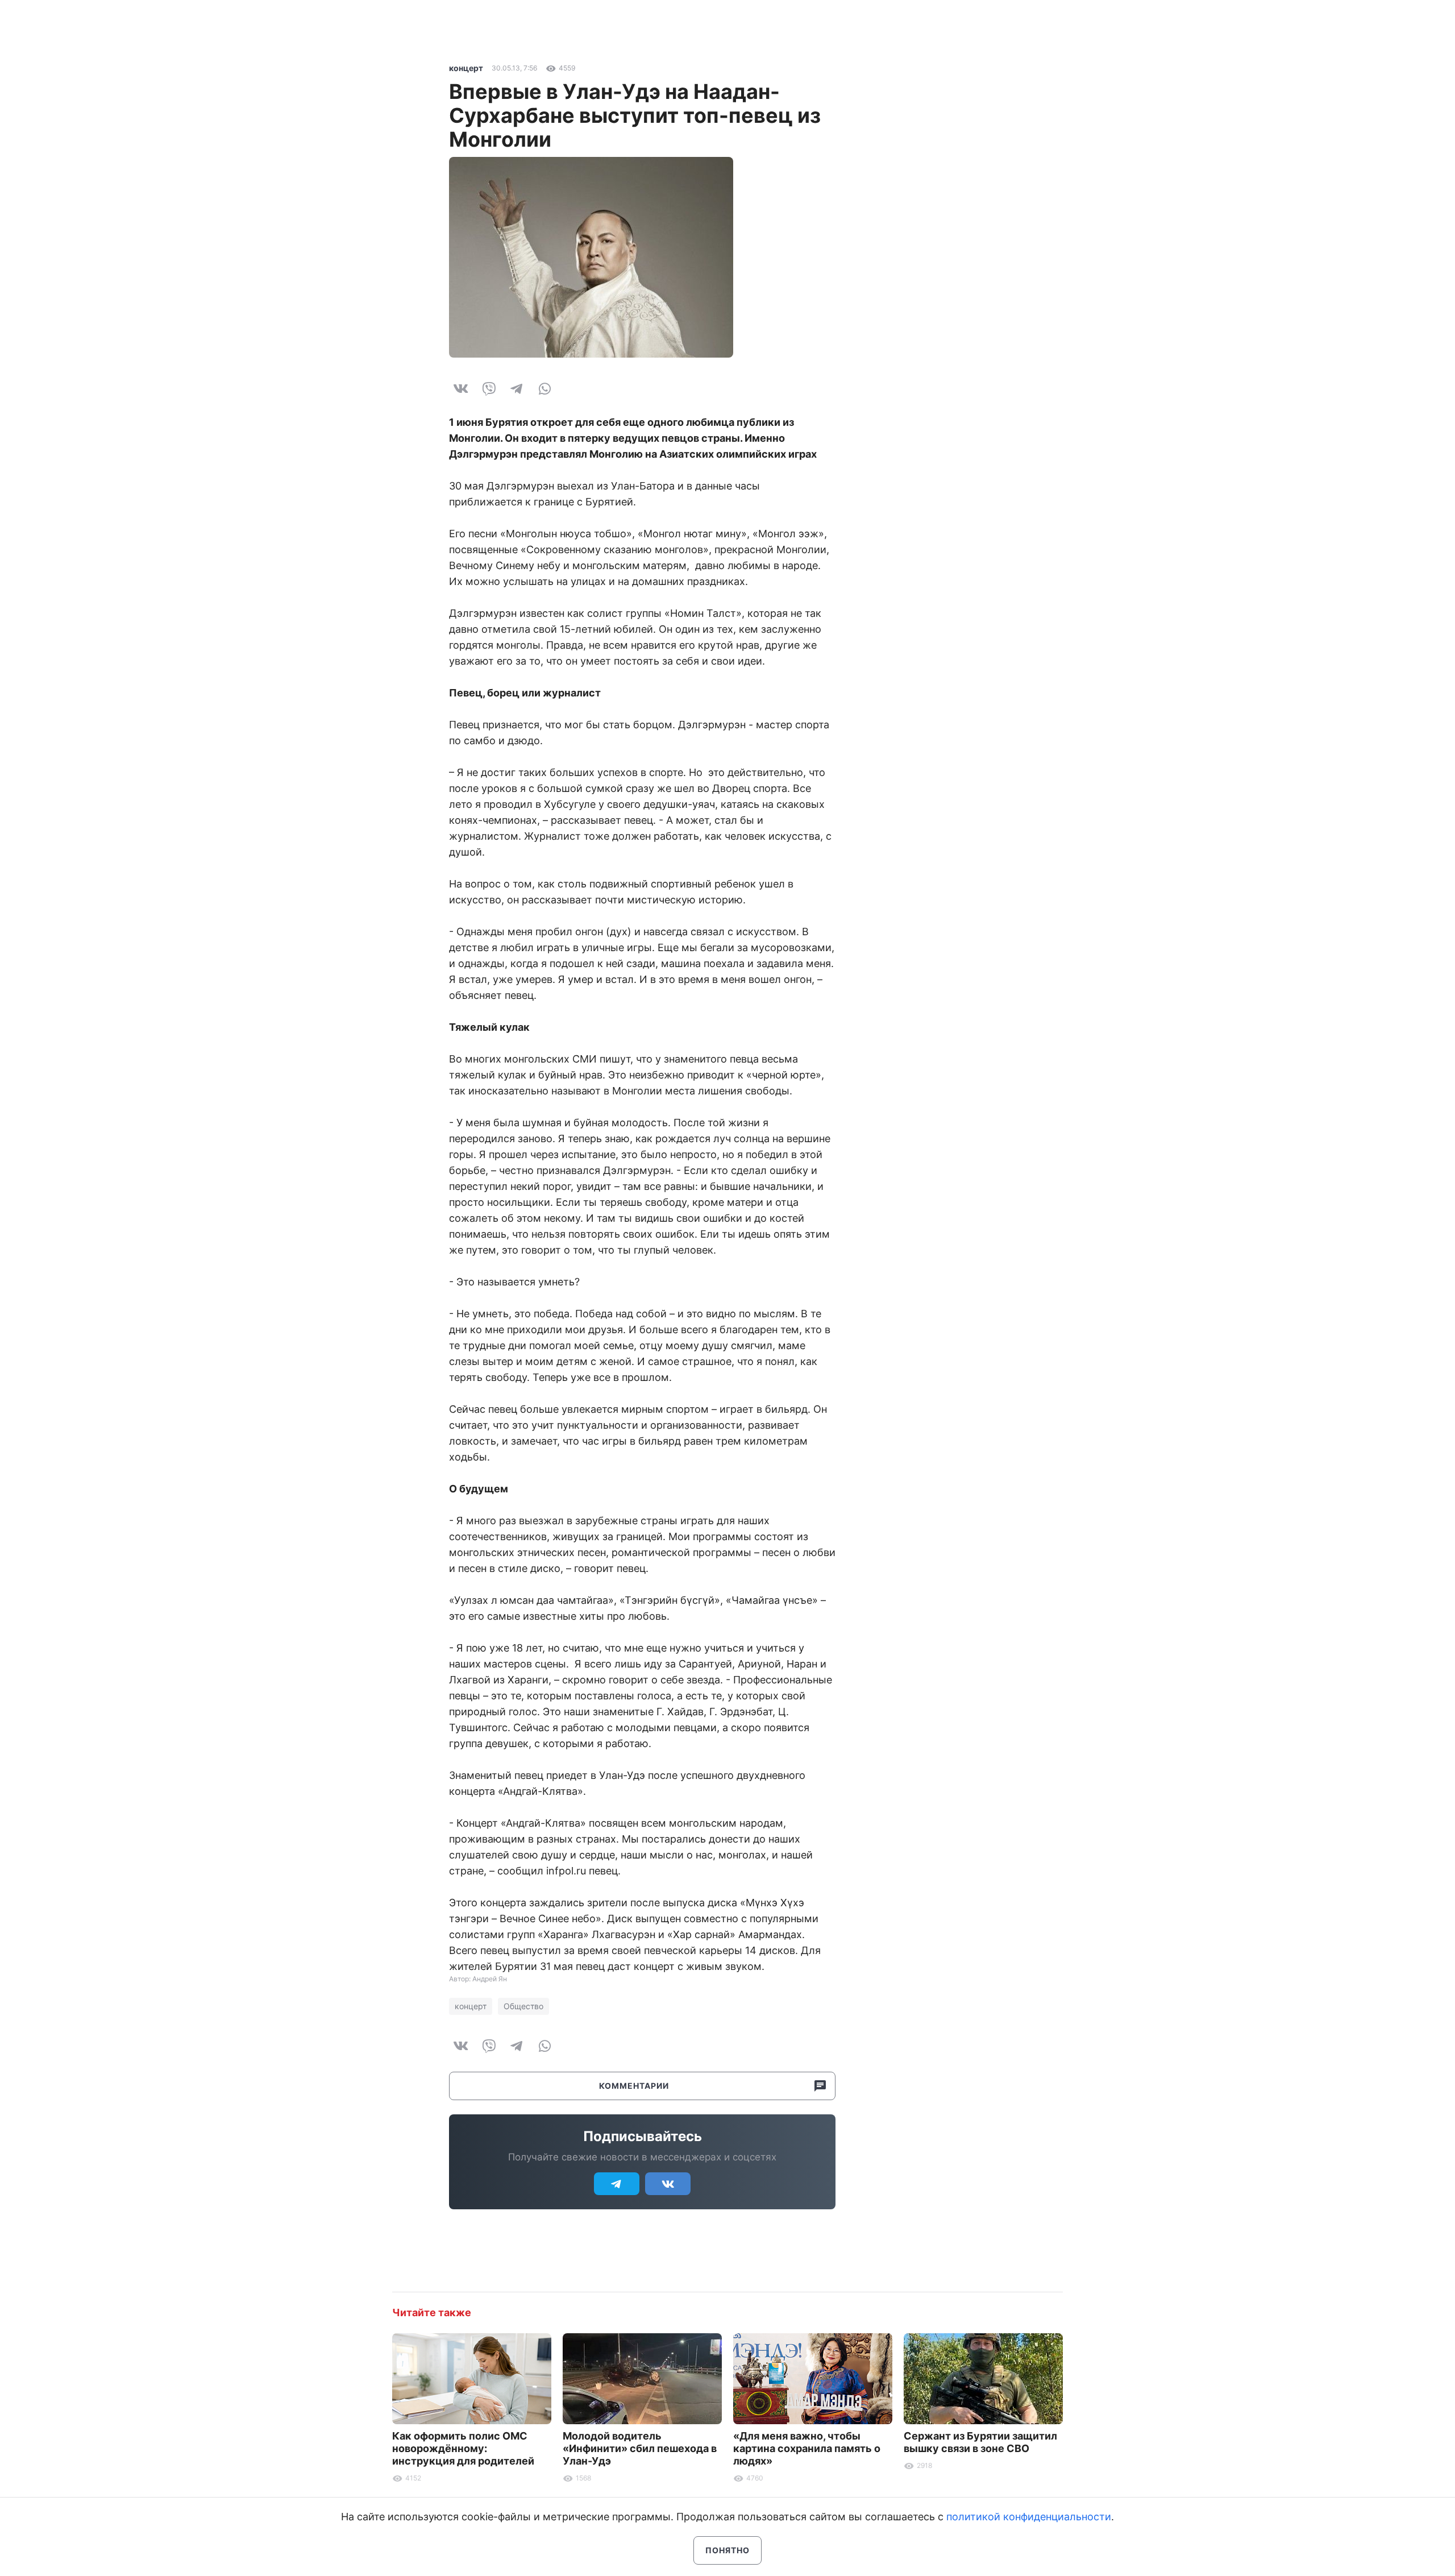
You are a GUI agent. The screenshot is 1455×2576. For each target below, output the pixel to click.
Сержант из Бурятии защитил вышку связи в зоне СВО (980, 2442)
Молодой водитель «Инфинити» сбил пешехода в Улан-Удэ (640, 2448)
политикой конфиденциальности (1029, 2517)
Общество (523, 2006)
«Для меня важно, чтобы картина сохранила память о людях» (807, 2448)
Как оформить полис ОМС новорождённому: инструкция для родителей (463, 2448)
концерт (466, 68)
